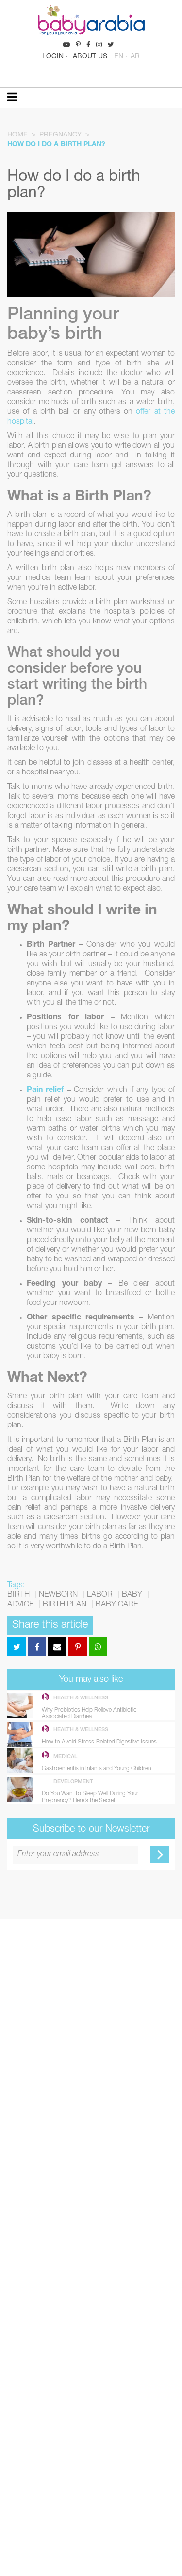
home (17, 135)
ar (135, 57)
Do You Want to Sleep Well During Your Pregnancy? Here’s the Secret (90, 1797)
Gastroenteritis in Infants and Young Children (96, 1769)
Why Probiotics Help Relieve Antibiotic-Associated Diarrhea (90, 1713)
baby (132, 1595)
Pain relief (45, 1091)
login (53, 57)
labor (100, 1595)
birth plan (65, 1605)
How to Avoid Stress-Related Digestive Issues (99, 1742)
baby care (117, 1605)
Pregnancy (60, 135)
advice (20, 1605)
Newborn (58, 1595)
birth (18, 1595)
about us (90, 57)
